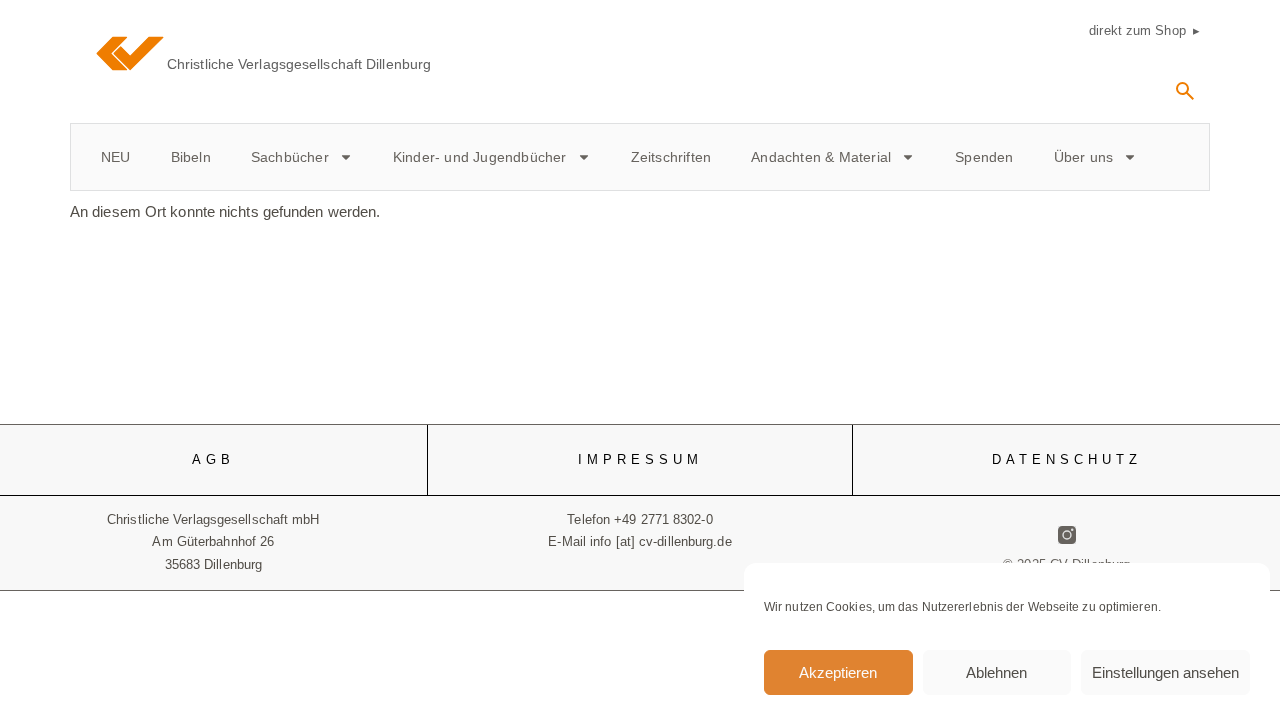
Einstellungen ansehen (1165, 672)
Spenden (984, 157)
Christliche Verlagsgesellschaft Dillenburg (299, 64)
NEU (116, 157)
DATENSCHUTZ (1067, 459)
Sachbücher (290, 157)
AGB (213, 459)
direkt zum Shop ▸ (1144, 30)
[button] (1185, 98)
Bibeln (191, 157)
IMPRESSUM (640, 459)
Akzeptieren (838, 672)
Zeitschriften (671, 157)
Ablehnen (996, 672)
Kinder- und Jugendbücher (480, 157)
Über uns (1084, 157)
